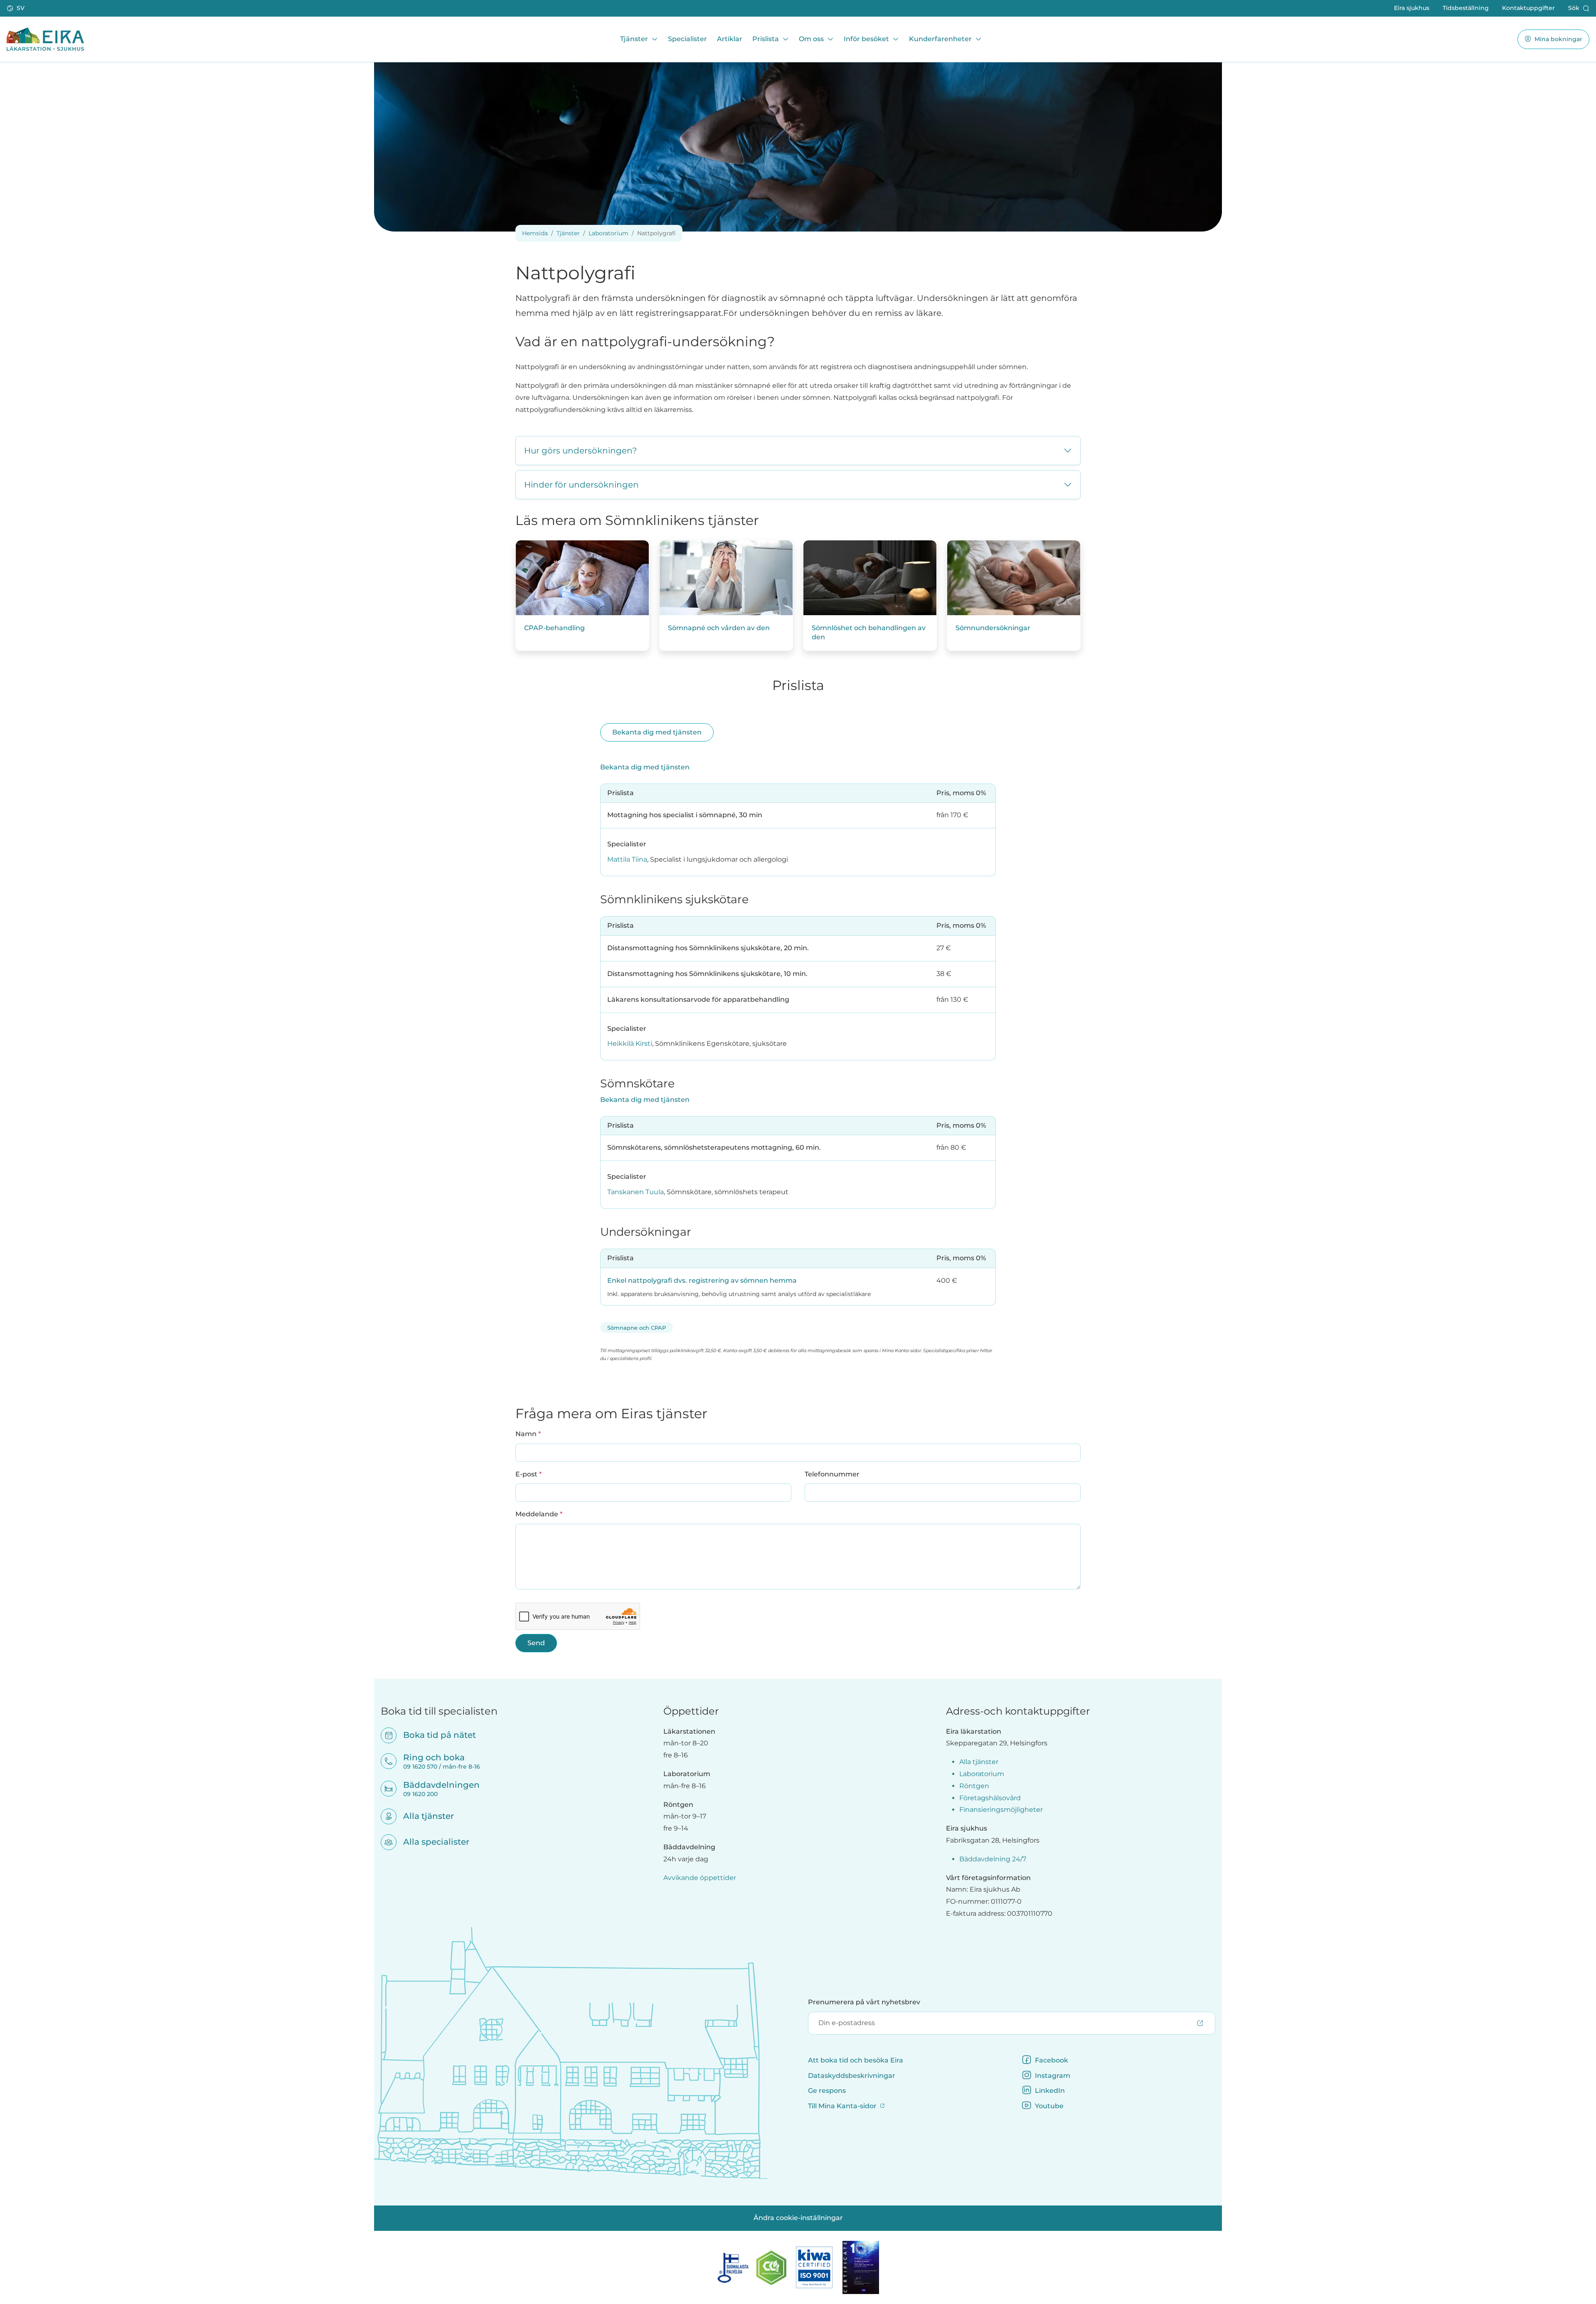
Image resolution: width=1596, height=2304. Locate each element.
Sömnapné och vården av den (719, 628)
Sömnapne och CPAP (637, 1328)
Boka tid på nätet (434, 1735)
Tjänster (634, 39)
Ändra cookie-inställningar (798, 2218)
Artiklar (730, 39)
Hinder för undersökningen (581, 485)
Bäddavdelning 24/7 (993, 1859)
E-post (528, 1474)
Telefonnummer (832, 1474)
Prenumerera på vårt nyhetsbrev (864, 2002)
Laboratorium (608, 233)
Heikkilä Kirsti (630, 1044)
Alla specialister (431, 1842)
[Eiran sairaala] (45, 39)
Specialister (687, 39)
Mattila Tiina (627, 859)
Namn (528, 1434)
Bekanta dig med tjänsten (657, 732)
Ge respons (827, 2091)
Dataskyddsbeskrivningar (852, 2076)
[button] (16, 8)
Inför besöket (866, 39)
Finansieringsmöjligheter (1001, 1810)
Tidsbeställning (1466, 8)
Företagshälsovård (990, 1798)
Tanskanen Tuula (635, 1192)
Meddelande (539, 1514)
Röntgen (974, 1786)
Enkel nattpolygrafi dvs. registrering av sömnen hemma (702, 1280)
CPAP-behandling (554, 628)
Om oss (811, 39)
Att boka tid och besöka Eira (856, 2060)
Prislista (766, 39)
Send (536, 1643)
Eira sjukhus (1412, 8)
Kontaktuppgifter (1528, 8)
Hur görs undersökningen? (580, 451)
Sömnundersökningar (993, 628)
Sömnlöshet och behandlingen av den (869, 632)
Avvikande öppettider (700, 1878)
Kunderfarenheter (940, 39)
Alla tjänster (423, 1816)
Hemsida (535, 233)
